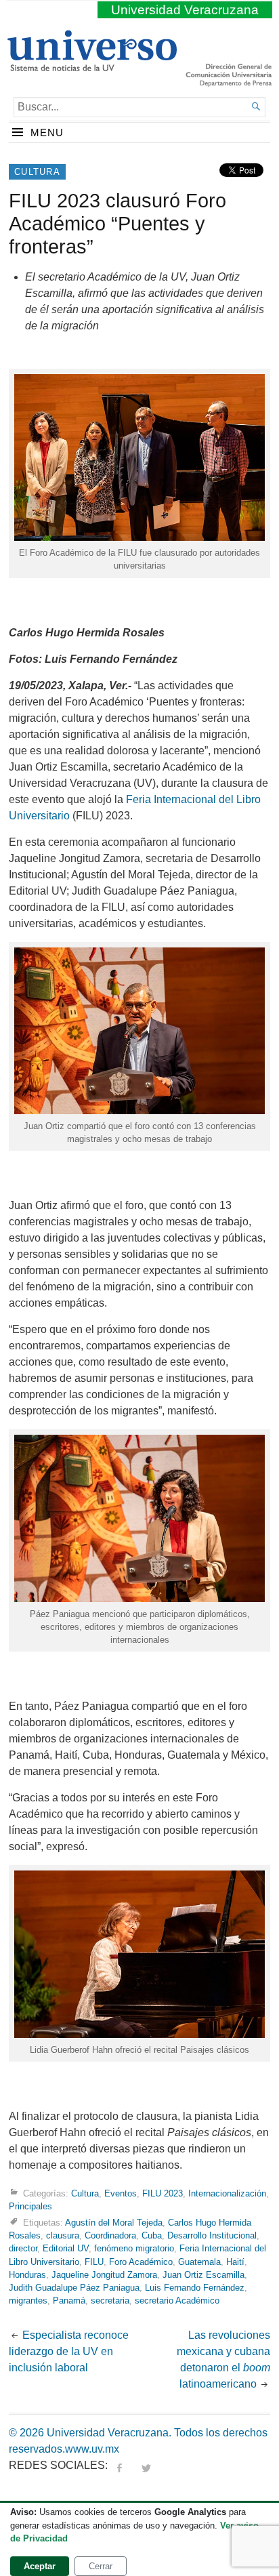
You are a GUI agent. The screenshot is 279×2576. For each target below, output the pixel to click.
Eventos (121, 2193)
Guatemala (199, 2262)
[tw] (146, 2465)
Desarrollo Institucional (212, 2235)
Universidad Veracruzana (185, 10)
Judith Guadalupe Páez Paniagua (74, 2288)
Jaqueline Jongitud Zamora (104, 2275)
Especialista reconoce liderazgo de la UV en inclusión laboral (69, 2351)
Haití (235, 2262)
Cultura (37, 172)
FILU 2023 (163, 2193)
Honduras (27, 2275)
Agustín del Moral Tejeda (114, 2223)
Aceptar (40, 2566)
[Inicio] (92, 66)
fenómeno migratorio (134, 2248)
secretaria (110, 2301)
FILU (94, 2262)
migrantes (28, 2301)
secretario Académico (177, 2301)
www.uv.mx (92, 2449)
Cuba (152, 2235)
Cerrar (101, 2566)
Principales (30, 2206)
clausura (63, 2235)
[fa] (119, 2465)
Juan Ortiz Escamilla (203, 2275)
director (23, 2248)
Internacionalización (227, 2193)
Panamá (69, 2301)
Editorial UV (66, 2248)
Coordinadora (110, 2235)
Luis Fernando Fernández (195, 2288)
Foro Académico (141, 2262)
